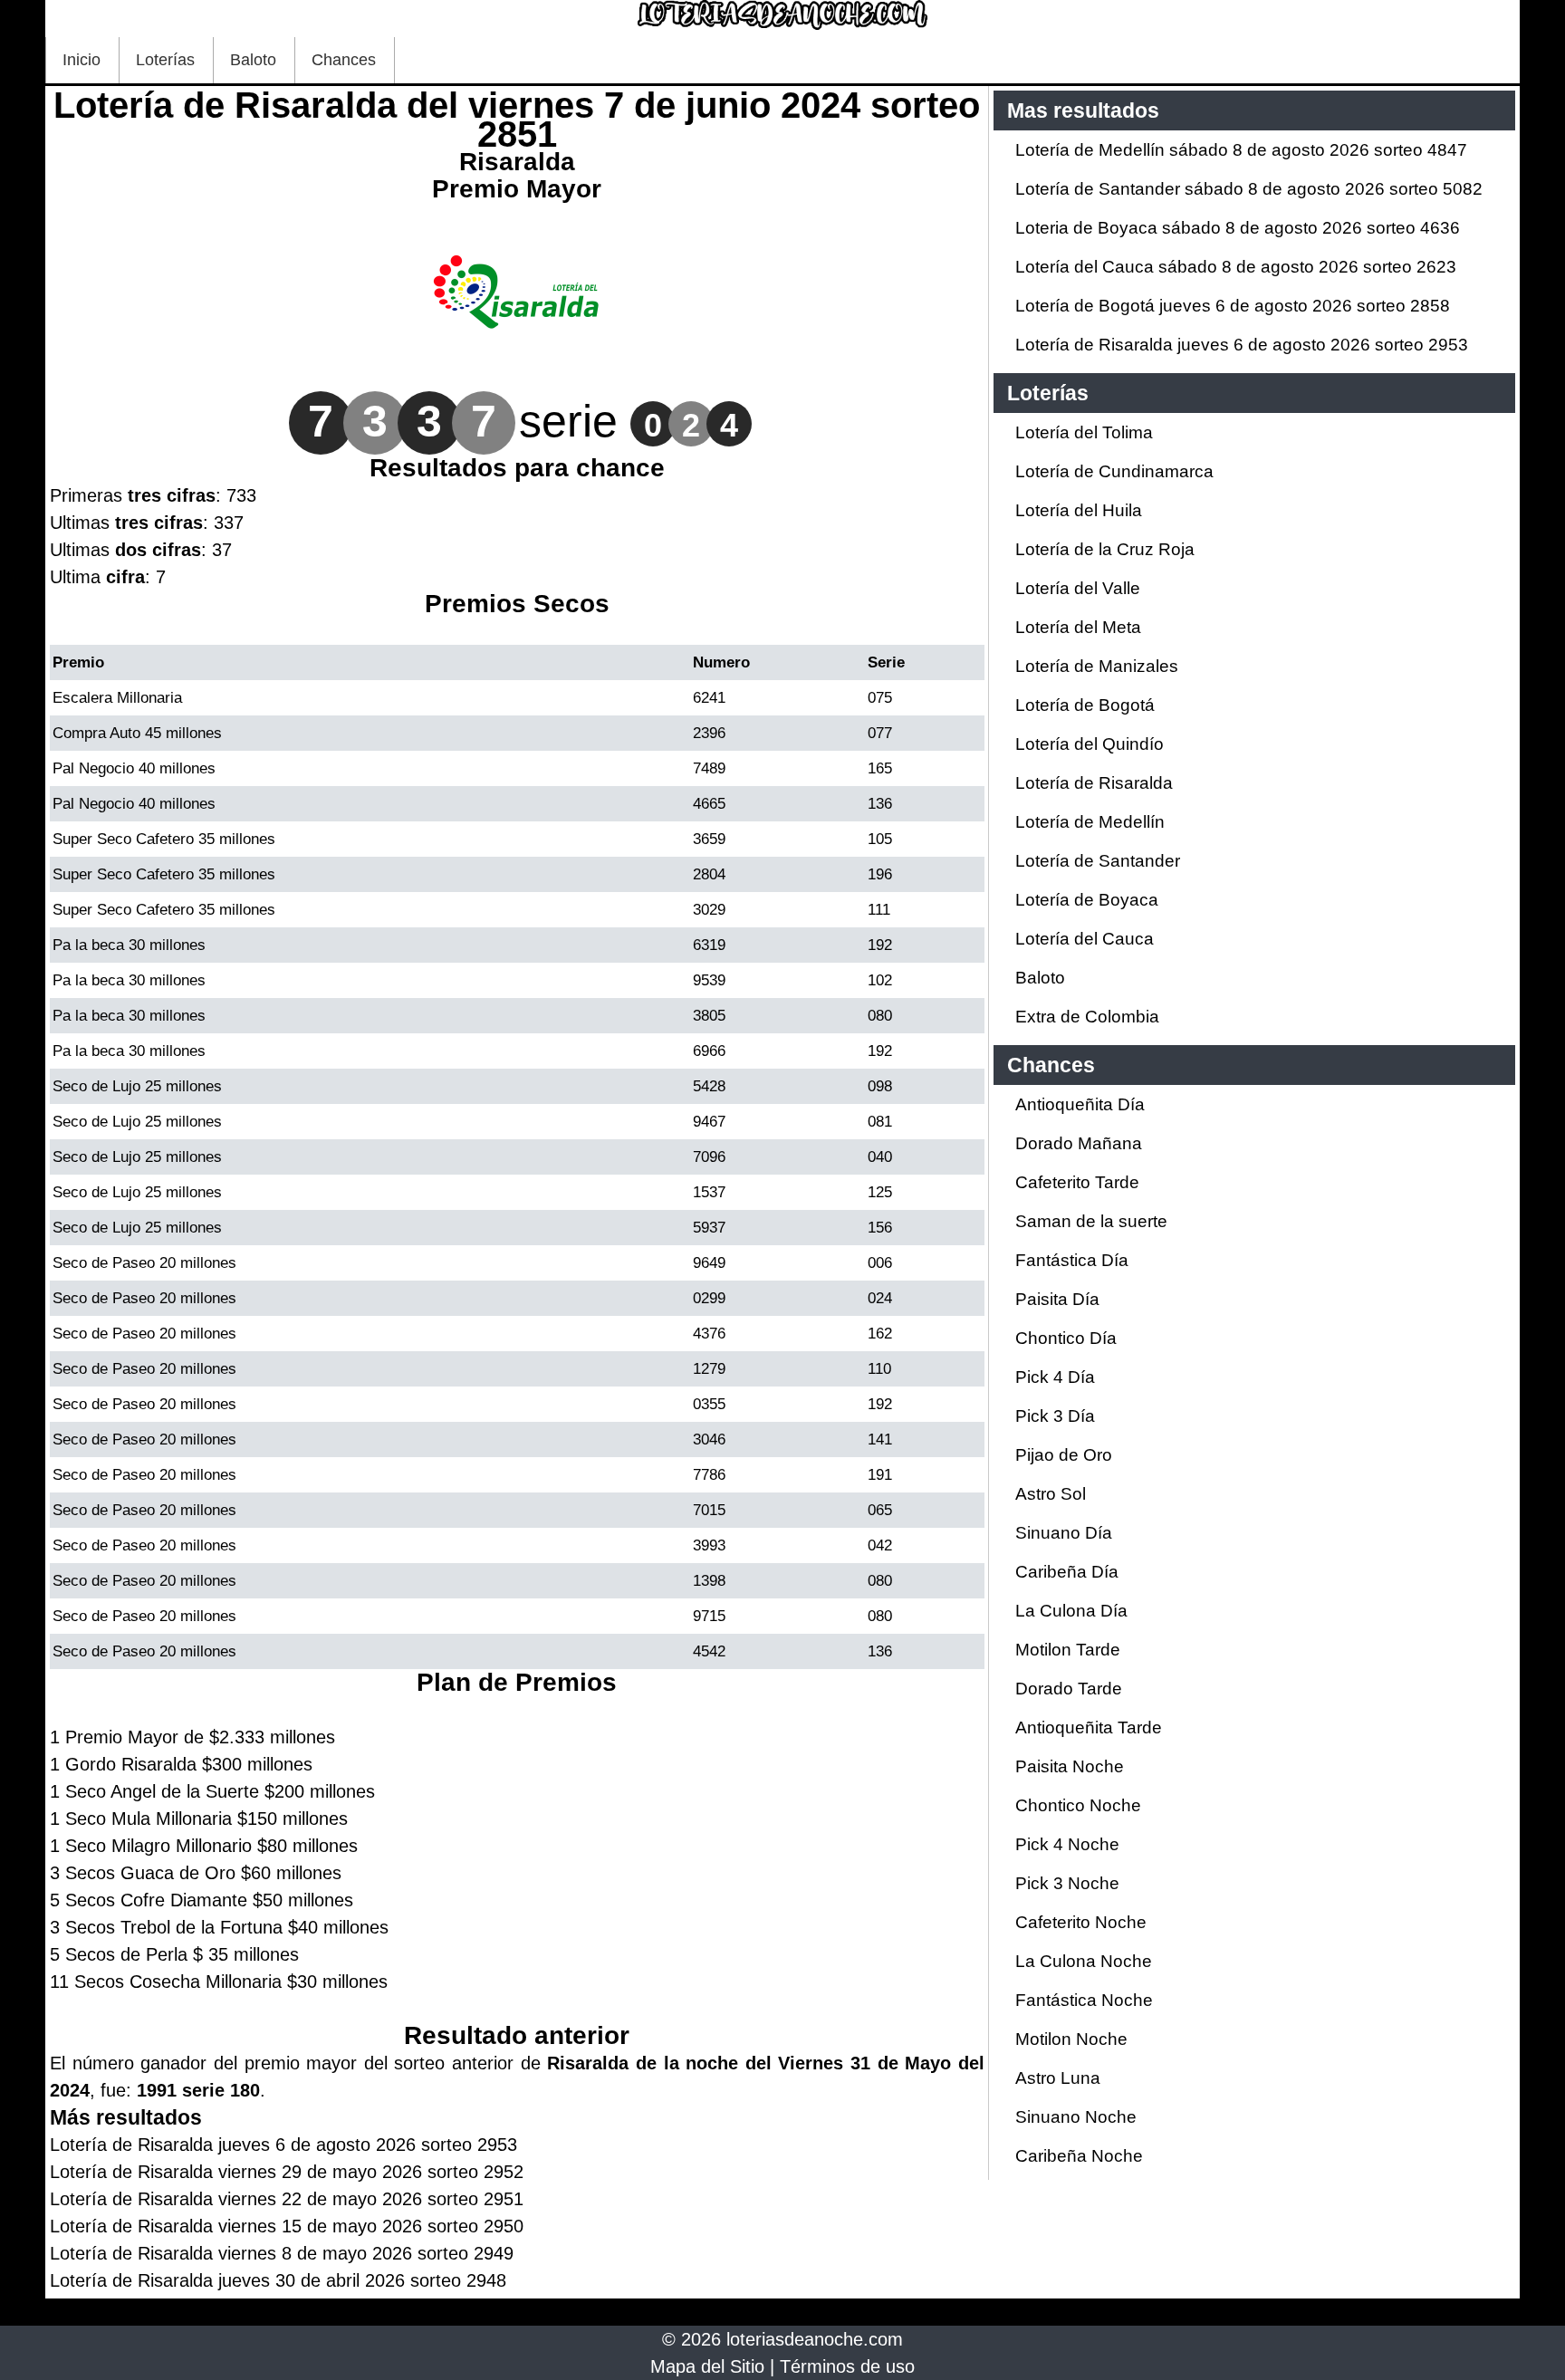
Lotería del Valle (1078, 588)
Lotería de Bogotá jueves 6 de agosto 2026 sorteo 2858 (1233, 306)
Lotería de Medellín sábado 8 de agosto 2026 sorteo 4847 (1241, 150)
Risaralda (517, 162)
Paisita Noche (1070, 1766)
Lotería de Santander (1098, 861)
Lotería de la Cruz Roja (1105, 549)
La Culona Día (1071, 1611)
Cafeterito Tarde (1077, 1182)
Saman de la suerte (1091, 1221)
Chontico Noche (1078, 1805)
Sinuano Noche (1076, 2117)
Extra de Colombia (1087, 1017)
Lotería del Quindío (1090, 744)
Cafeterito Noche (1081, 1922)
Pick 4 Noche (1067, 1844)
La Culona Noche (1084, 1961)
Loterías (165, 60)
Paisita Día (1057, 1299)
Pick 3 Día (1055, 1416)
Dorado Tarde (1069, 1689)
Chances (344, 60)
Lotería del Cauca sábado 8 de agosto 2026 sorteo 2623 (1236, 267)
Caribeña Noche (1079, 2156)
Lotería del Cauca (1085, 939)
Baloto (253, 60)
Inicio (82, 60)
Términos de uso (847, 2366)
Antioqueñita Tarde (1089, 1727)
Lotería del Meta (1078, 627)
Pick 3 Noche (1067, 1883)
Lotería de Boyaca (1087, 900)
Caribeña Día (1067, 1572)
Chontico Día (1066, 1338)
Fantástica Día (1072, 1260)
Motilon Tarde (1068, 1650)
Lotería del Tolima (1084, 432)
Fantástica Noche (1084, 2000)
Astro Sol (1051, 1494)
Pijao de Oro (1064, 1455)
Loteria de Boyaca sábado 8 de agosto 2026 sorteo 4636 (1238, 228)
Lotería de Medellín (1090, 822)
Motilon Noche (1071, 2039)
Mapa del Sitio (707, 2366)
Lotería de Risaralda (1094, 783)
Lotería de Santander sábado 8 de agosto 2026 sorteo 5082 (1249, 189)
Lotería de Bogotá (1085, 705)
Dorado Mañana (1079, 1143)
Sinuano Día (1064, 1533)
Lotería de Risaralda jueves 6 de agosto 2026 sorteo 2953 (1242, 345)
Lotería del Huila (1079, 510)
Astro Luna (1058, 2078)
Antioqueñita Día (1080, 1104)
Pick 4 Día (1055, 1377)
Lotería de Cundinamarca (1114, 471)
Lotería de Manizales (1097, 666)
